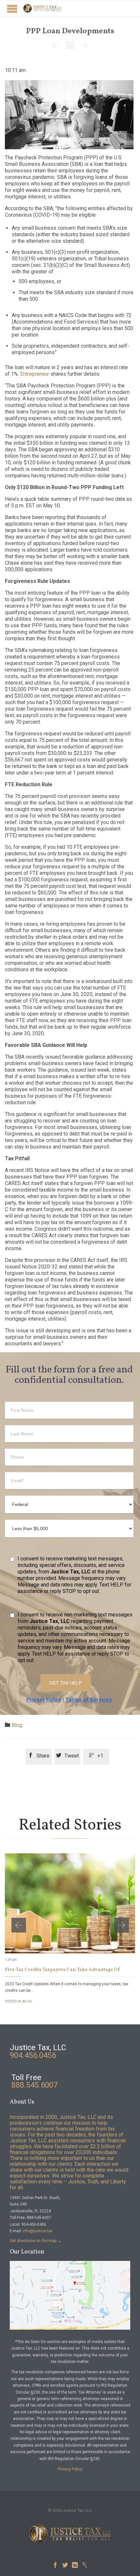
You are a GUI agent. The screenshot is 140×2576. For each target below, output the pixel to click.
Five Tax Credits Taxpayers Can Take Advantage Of (62, 1970)
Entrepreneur (35, 374)
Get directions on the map (33, 2241)
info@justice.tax (38, 2231)
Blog (17, 1725)
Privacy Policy (44, 1700)
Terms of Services (89, 1700)
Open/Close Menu (12, 9)
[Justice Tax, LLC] (42, 8)
